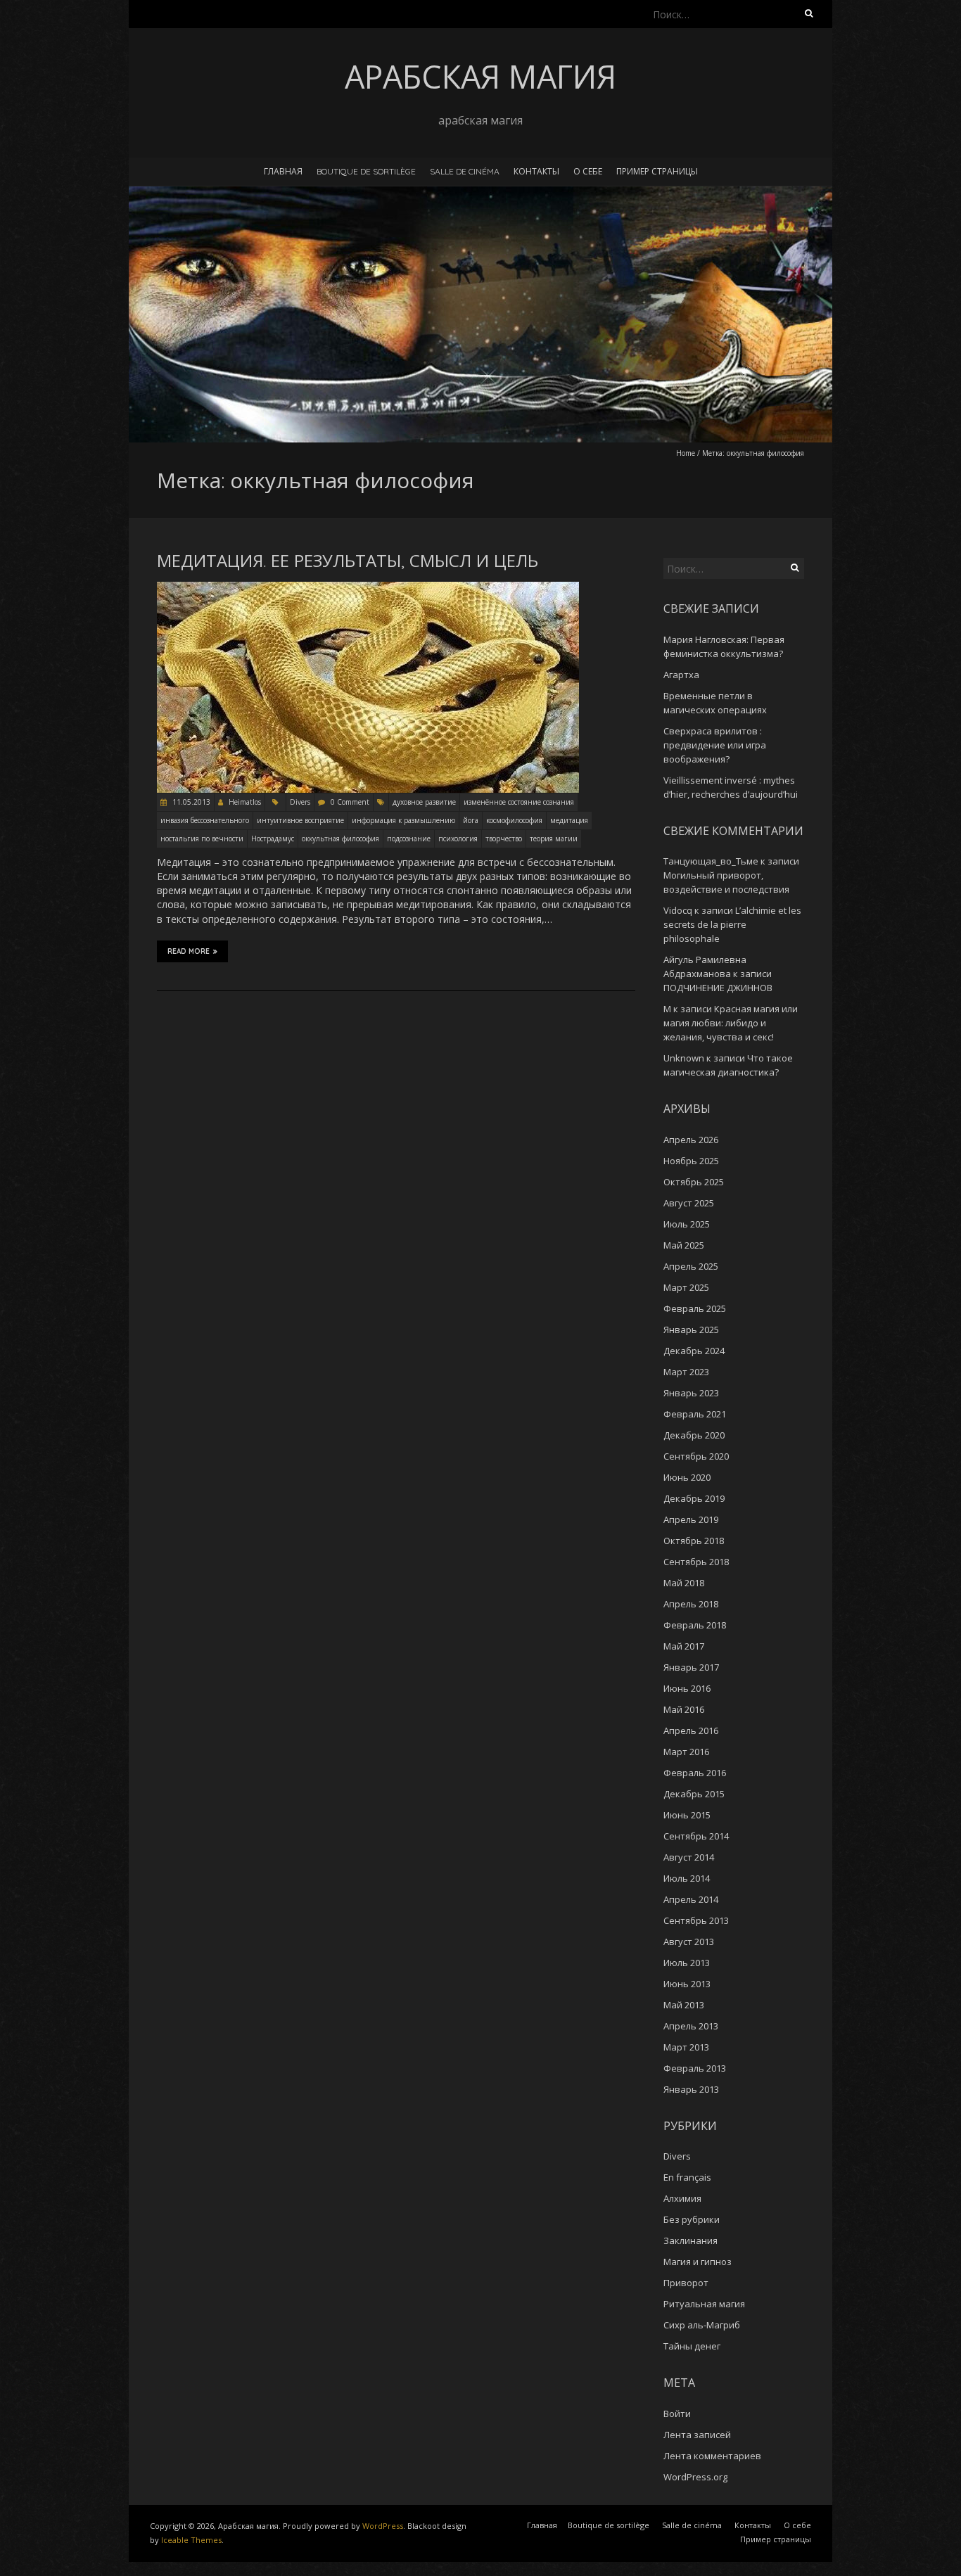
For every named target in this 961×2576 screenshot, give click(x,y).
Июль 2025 (687, 1224)
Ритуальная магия (704, 2304)
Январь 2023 (691, 1393)
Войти (677, 2414)
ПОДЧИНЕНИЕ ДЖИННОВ (718, 988)
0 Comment (350, 802)
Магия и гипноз (698, 2262)
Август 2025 (689, 1203)
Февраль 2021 (695, 1414)
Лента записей (697, 2435)
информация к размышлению (403, 820)
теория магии (554, 839)
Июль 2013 (687, 1963)
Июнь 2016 (687, 1688)
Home (686, 453)
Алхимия (682, 2198)
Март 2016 (686, 1752)
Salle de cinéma (465, 171)
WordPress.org (695, 2477)
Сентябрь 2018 (696, 1562)
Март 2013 (686, 2047)
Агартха (681, 675)
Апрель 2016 (691, 1730)
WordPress (383, 2526)
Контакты (536, 171)
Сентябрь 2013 (696, 1920)
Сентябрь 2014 (696, 1836)
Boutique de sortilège (366, 171)
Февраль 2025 (695, 1308)
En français (687, 2177)
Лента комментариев (712, 2456)
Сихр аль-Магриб (702, 2325)
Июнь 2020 (687, 1477)
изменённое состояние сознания (519, 802)
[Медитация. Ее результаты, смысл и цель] (368, 588)
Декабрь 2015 (694, 1794)
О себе (588, 171)
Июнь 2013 (687, 1984)
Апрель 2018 (691, 1604)
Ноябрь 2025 (691, 1161)
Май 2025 (684, 1245)
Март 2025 (686, 1287)
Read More (189, 951)
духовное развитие (424, 802)
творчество (504, 839)
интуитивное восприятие (300, 820)
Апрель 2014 (691, 1899)
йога (471, 820)
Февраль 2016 (695, 1773)
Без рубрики (692, 2219)
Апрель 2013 (691, 2026)
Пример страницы (657, 171)
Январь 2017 (691, 1667)
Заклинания (690, 2240)
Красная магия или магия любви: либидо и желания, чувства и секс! (731, 1023)
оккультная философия (341, 839)
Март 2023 (686, 1372)
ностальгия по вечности (202, 839)
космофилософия (514, 820)
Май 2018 (684, 1583)
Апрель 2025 (691, 1266)
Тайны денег (692, 2346)
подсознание (409, 839)
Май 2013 (684, 2005)
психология (458, 839)
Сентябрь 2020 (696, 1456)
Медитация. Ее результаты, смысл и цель (348, 561)
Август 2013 (689, 1941)
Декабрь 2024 (694, 1351)
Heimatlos (245, 802)
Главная (283, 171)
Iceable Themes (191, 2540)
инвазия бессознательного (205, 820)
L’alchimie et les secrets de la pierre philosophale (732, 924)
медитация (569, 820)
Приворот (686, 2283)
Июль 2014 (687, 1878)
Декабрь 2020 (694, 1435)
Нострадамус (273, 839)
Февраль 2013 (695, 2068)
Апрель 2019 (691, 1519)
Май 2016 (684, 1709)
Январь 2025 (691, 1330)
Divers (300, 802)
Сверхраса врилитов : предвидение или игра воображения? (715, 745)
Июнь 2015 (687, 1815)
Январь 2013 (691, 2089)
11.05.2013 (190, 802)
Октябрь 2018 (694, 1541)
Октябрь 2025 (694, 1182)
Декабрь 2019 (694, 1498)
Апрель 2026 (691, 1140)
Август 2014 (689, 1857)
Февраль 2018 (695, 1625)
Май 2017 (684, 1646)
